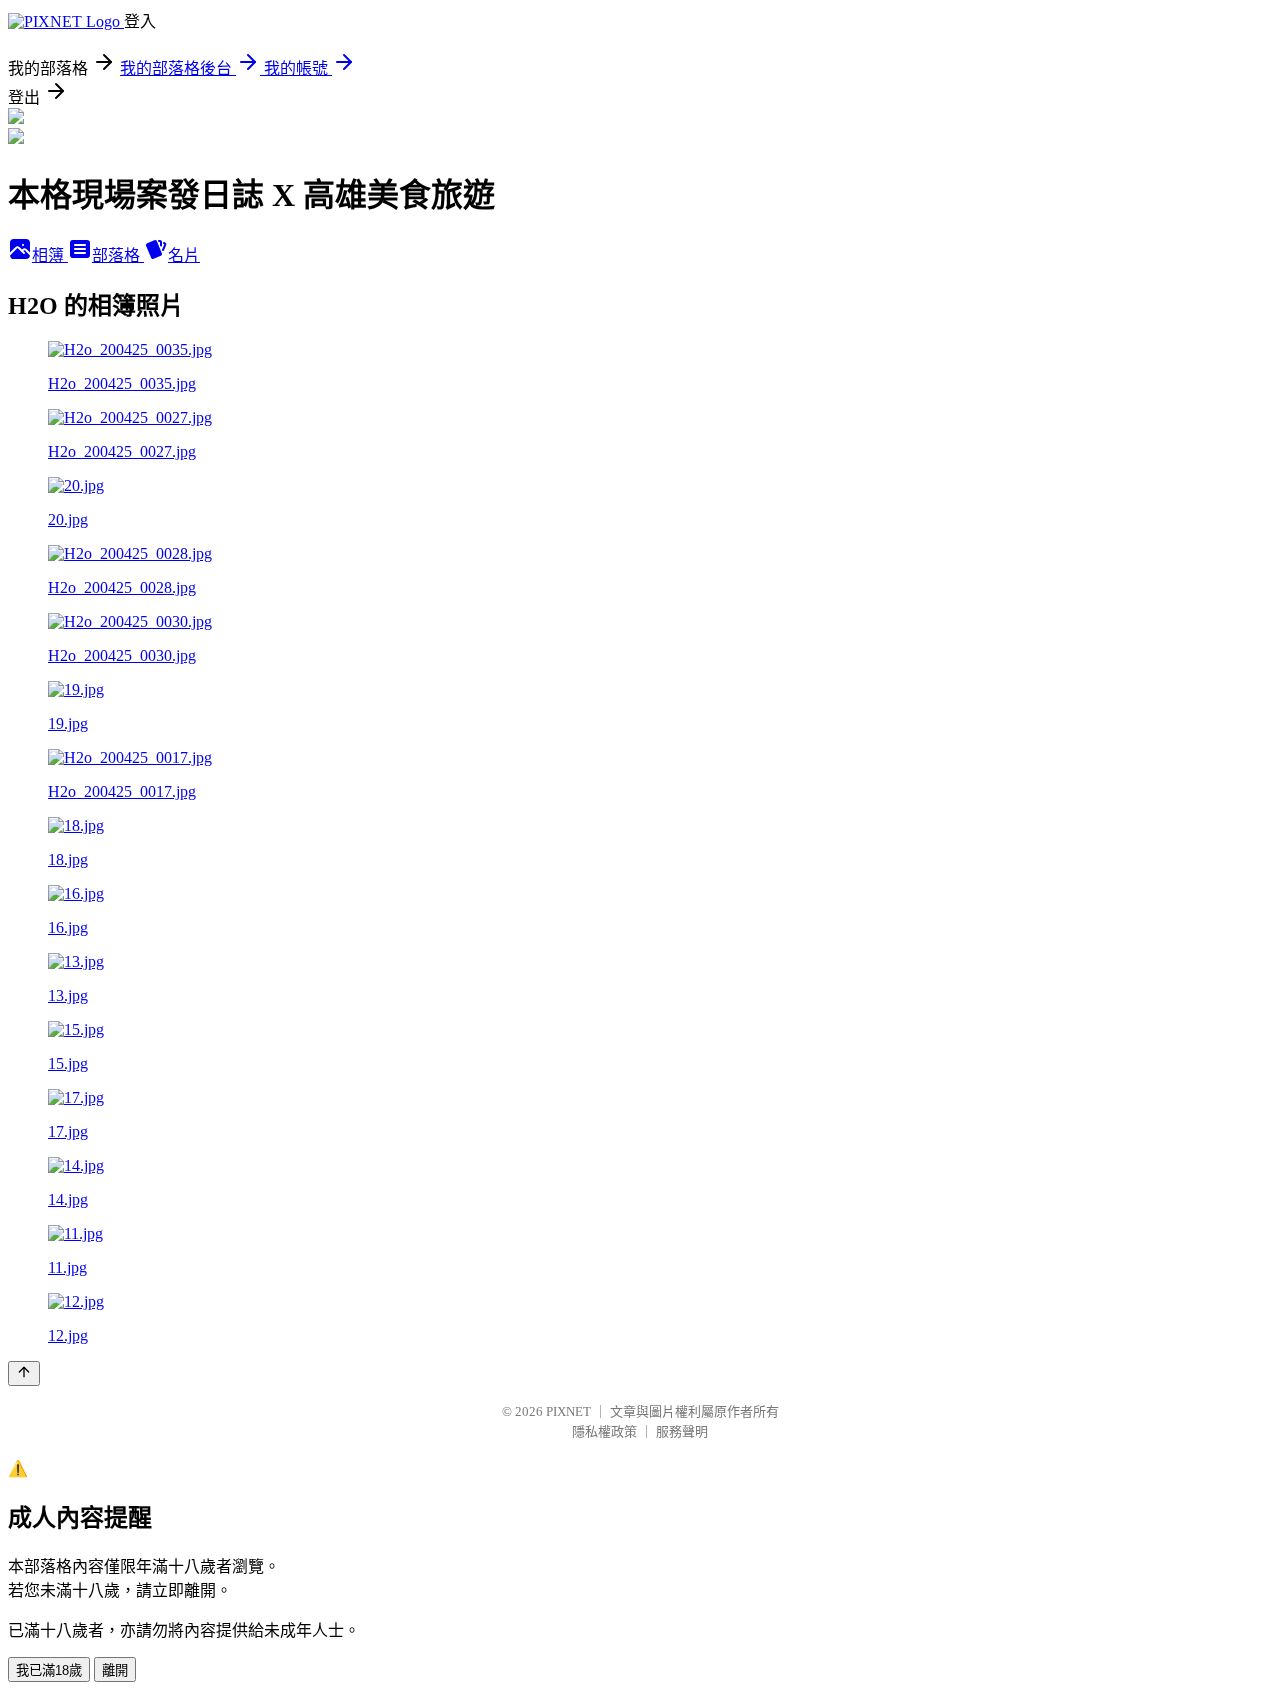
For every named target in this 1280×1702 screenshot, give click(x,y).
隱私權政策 (604, 1431)
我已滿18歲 (49, 1670)
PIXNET (568, 1411)
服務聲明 (682, 1431)
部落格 (118, 255)
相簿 (50, 255)
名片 (184, 255)
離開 (115, 1670)
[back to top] (24, 1373)
